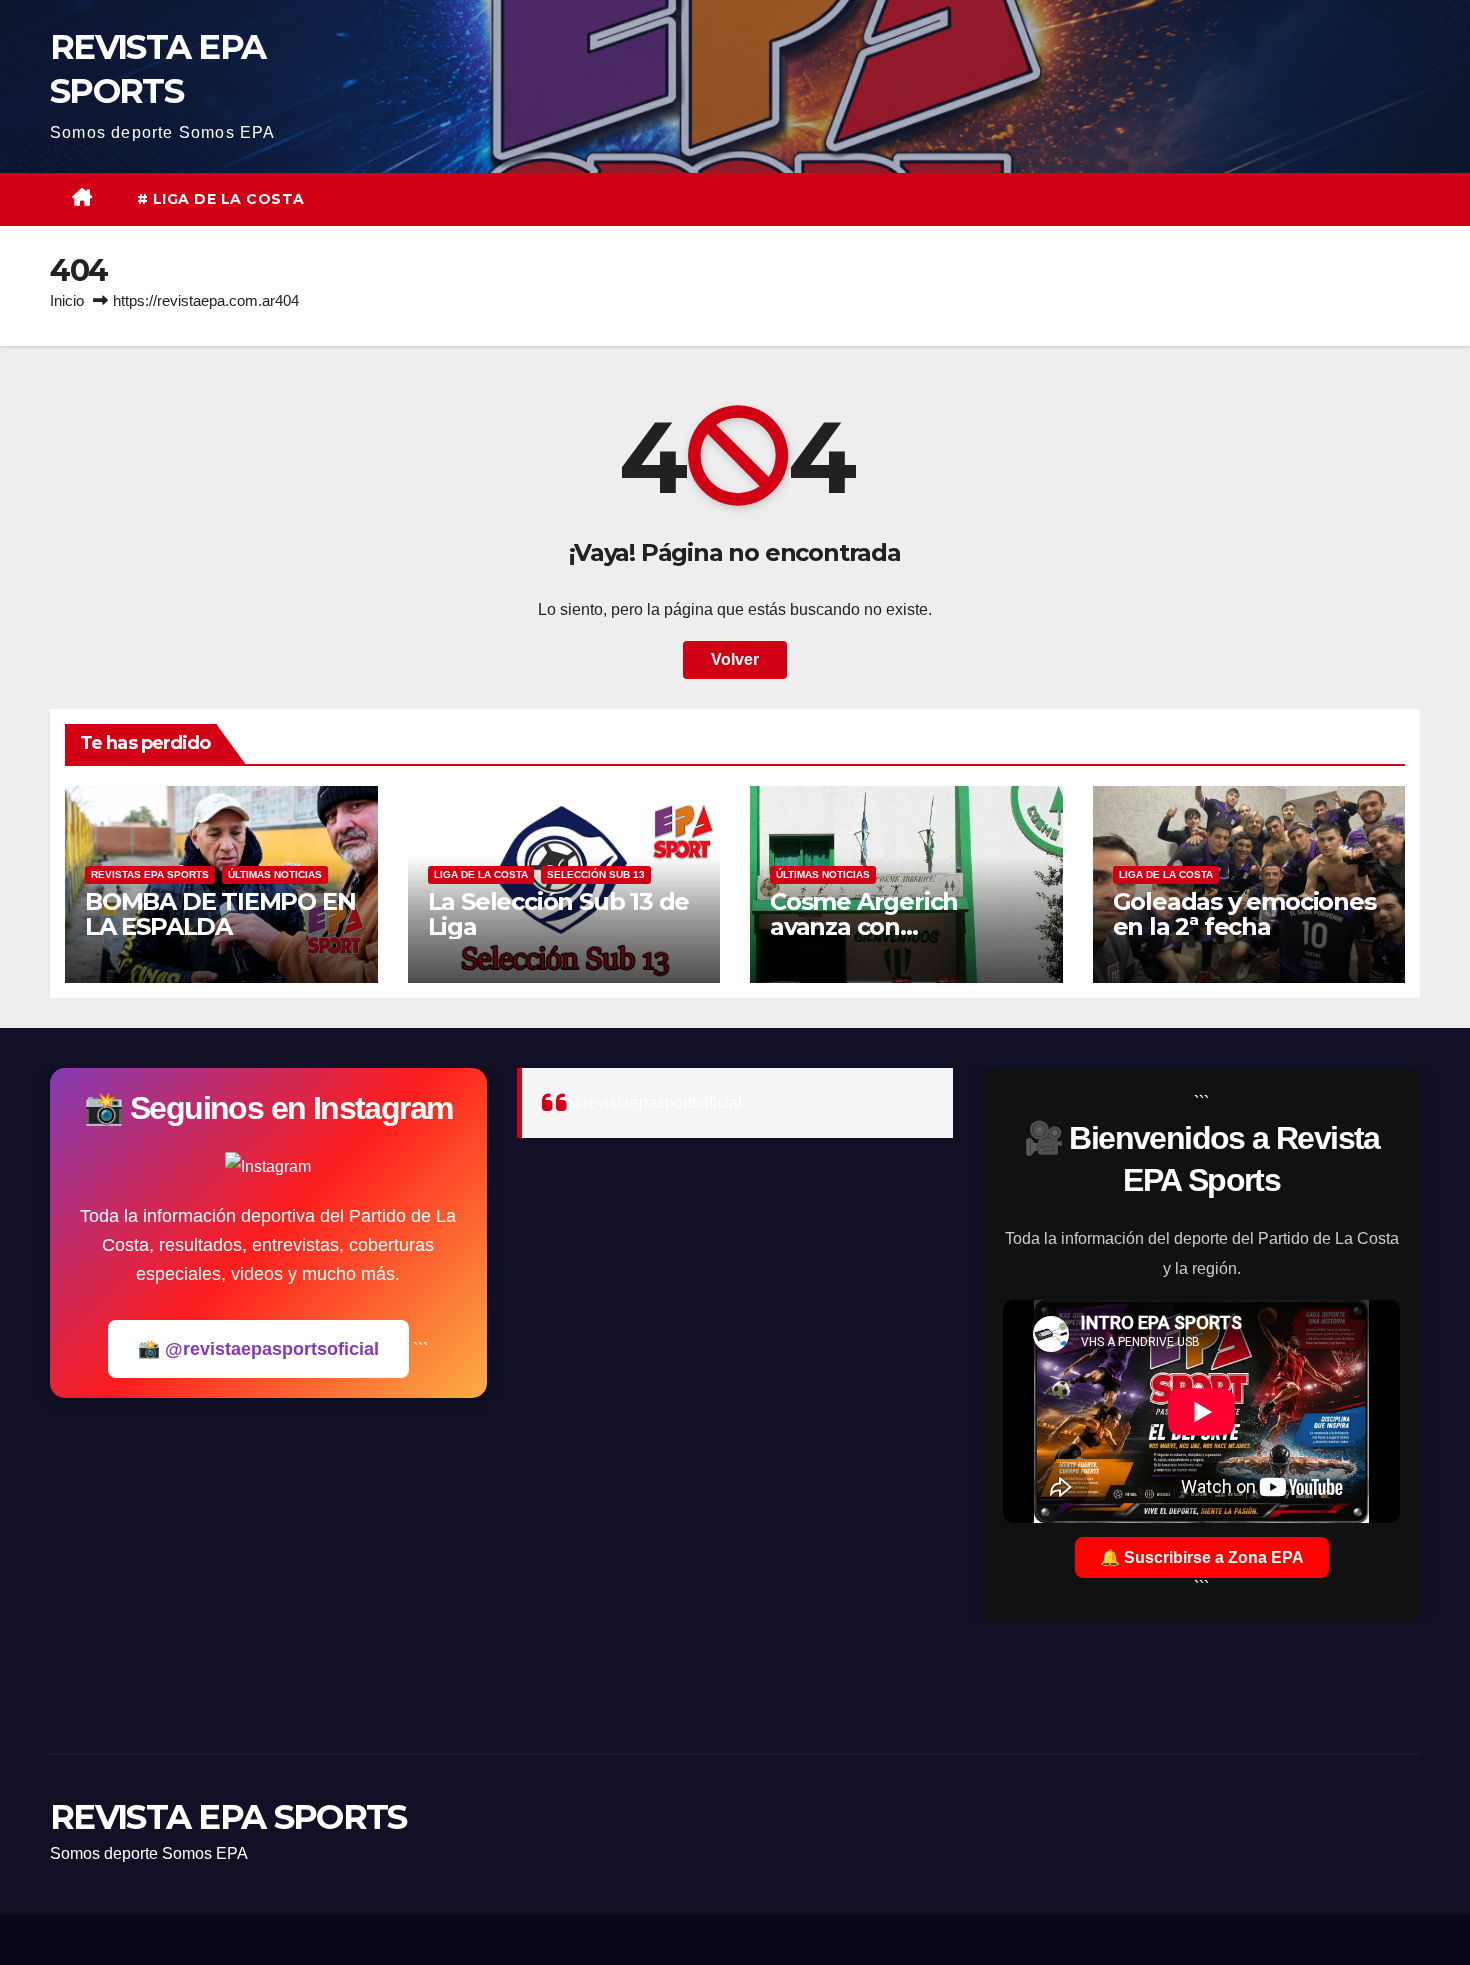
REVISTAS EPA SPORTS (150, 874)
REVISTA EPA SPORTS (228, 1817)
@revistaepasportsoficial (654, 1102)
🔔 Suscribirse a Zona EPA (1202, 1557)
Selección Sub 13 (596, 874)
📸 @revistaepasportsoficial (258, 1349)
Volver (735, 659)
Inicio (67, 300)
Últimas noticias (275, 874)
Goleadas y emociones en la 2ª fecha (1244, 914)
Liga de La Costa (481, 874)
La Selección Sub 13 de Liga (559, 914)
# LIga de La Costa (221, 199)
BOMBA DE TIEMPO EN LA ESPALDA (220, 914)
